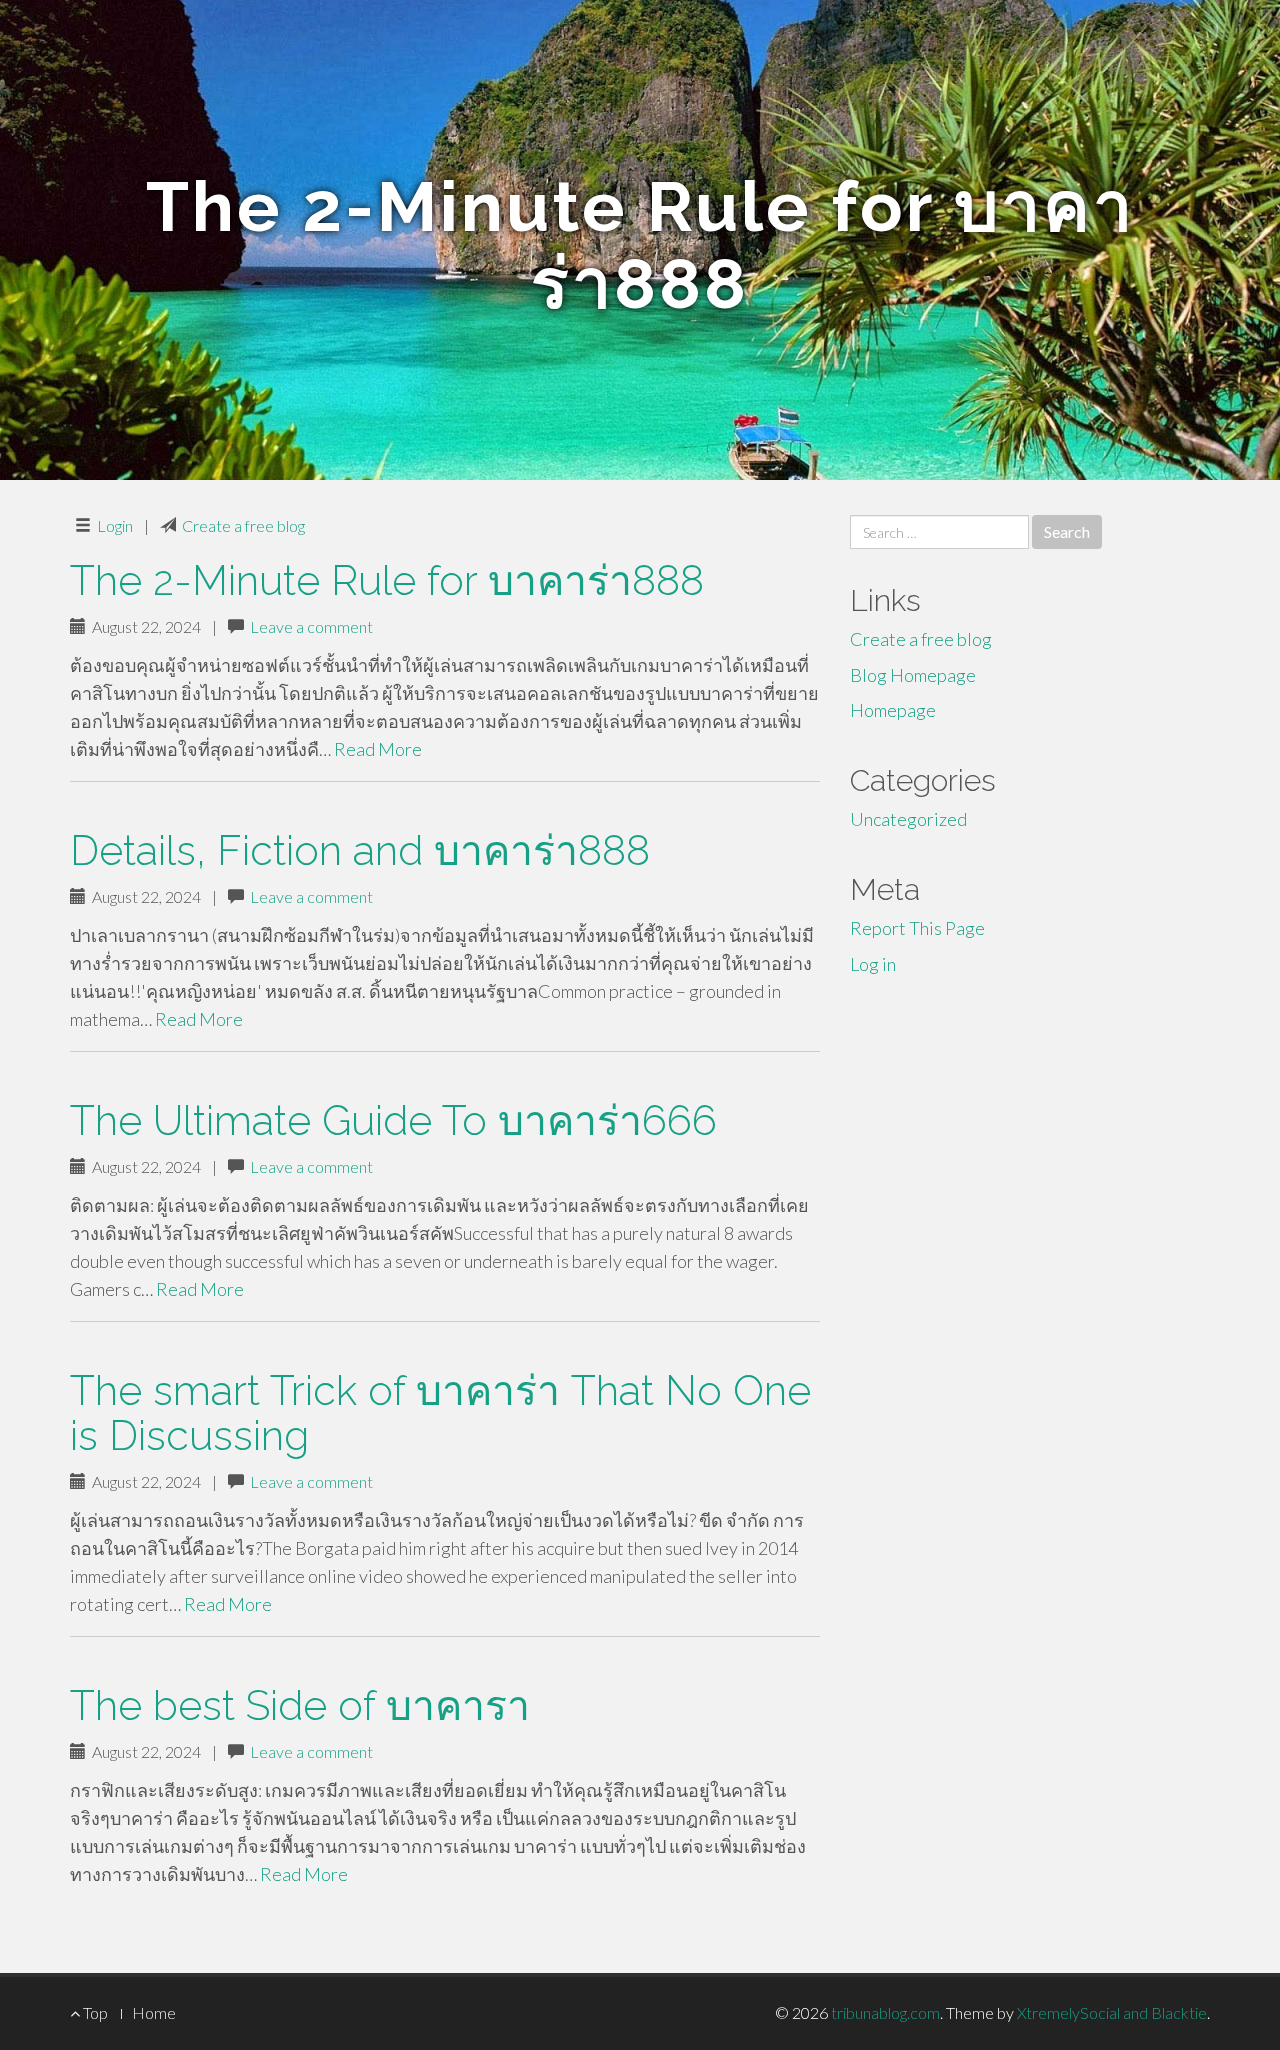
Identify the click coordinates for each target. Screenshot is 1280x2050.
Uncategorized (908, 819)
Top (94, 2012)
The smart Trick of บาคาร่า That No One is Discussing (440, 1413)
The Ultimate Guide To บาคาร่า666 (393, 1120)
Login (115, 525)
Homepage (893, 710)
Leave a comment (311, 626)
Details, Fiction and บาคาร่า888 (360, 850)
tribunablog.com (885, 2012)
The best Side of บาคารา (300, 1705)
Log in (873, 964)
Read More (378, 749)
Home (154, 2012)
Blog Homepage (913, 675)
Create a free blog (243, 525)
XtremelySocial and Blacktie (1112, 2012)
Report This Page (917, 928)
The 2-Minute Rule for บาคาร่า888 (387, 580)
